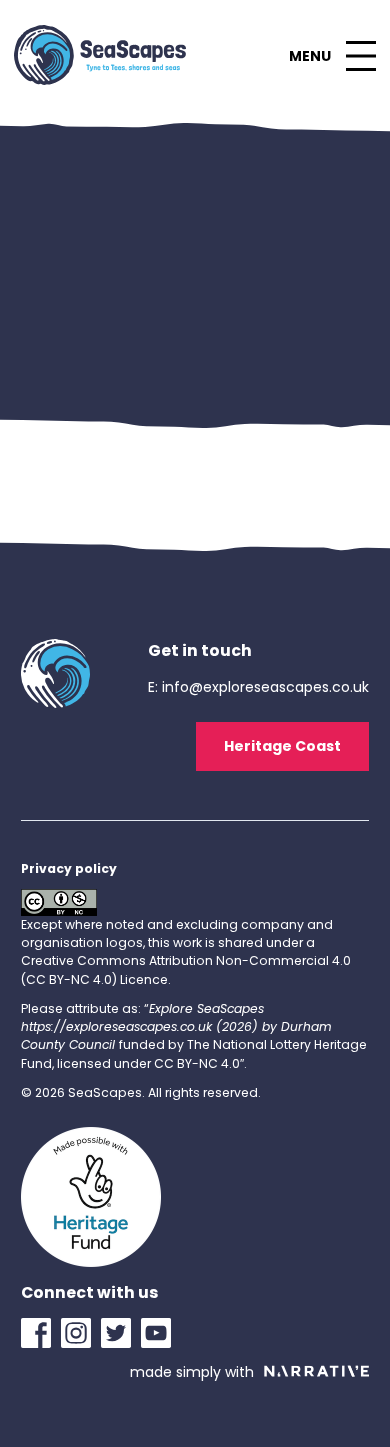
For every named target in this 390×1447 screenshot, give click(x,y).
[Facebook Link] (41, 1333)
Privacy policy (69, 868)
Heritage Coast (282, 746)
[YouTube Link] (161, 1333)
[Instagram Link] (81, 1333)
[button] (332, 56)
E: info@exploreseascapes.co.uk (258, 687)
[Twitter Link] (121, 1333)
